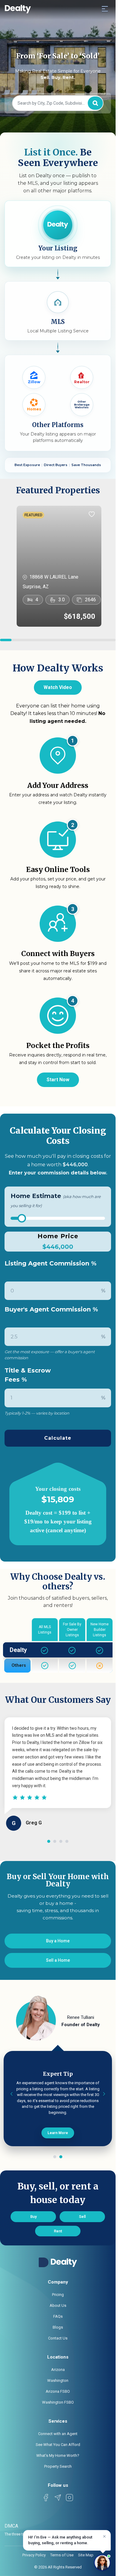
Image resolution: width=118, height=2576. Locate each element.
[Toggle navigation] (105, 8)
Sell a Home (58, 1960)
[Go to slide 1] (55, 2157)
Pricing (58, 2295)
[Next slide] (104, 2094)
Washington (58, 2380)
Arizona (58, 2370)
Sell (82, 2217)
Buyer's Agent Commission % (51, 1309)
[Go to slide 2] (61, 2157)
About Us (58, 2305)
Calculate (58, 1438)
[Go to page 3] (61, 1841)
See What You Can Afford (58, 2445)
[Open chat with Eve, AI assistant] (102, 2563)
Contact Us (58, 2338)
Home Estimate (56, 1200)
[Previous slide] (11, 2094)
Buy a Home (58, 1941)
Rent (58, 2231)
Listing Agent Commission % (51, 1263)
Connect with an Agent (58, 2434)
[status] (67, 2540)
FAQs (58, 2316)
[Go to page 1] (49, 1841)
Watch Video (58, 687)
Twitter (58, 2498)
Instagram (70, 2498)
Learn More (58, 2133)
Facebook (46, 2498)
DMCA (11, 2526)
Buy (33, 2217)
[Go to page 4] (67, 1841)
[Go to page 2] (55, 1841)
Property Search (58, 2466)
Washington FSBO (58, 2402)
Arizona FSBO (58, 2391)
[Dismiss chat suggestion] (104, 2536)
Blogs (58, 2327)
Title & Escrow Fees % (28, 1375)
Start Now (58, 1080)
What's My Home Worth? (58, 2455)
